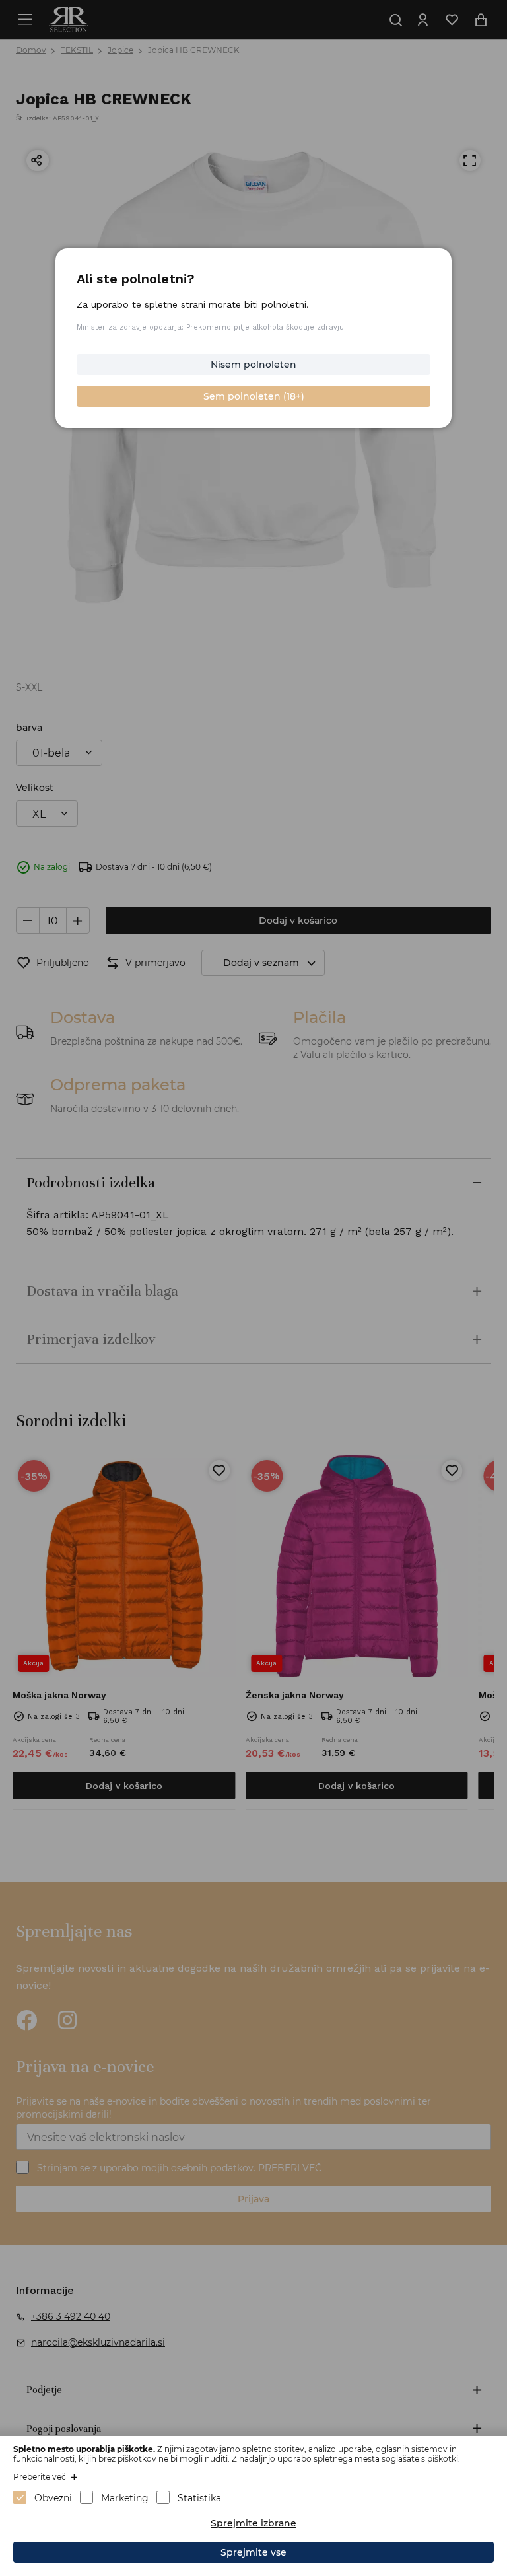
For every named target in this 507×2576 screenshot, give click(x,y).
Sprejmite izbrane (253, 2523)
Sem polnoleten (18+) (254, 396)
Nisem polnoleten (253, 365)
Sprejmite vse (253, 2552)
